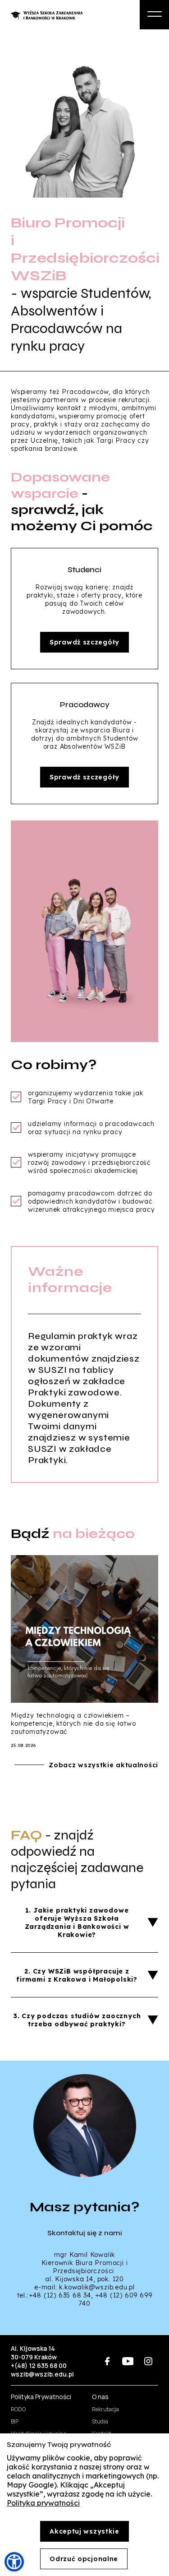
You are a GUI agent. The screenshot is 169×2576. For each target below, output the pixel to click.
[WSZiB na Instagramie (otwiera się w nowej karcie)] (148, 2361)
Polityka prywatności (43, 2503)
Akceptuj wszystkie (84, 2531)
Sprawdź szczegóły (84, 642)
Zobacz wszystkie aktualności (103, 1765)
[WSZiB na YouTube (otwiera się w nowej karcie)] (128, 2361)
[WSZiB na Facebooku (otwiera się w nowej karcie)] (107, 2361)
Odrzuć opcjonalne (84, 2559)
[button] (14, 2562)
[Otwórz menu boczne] (154, 15)
